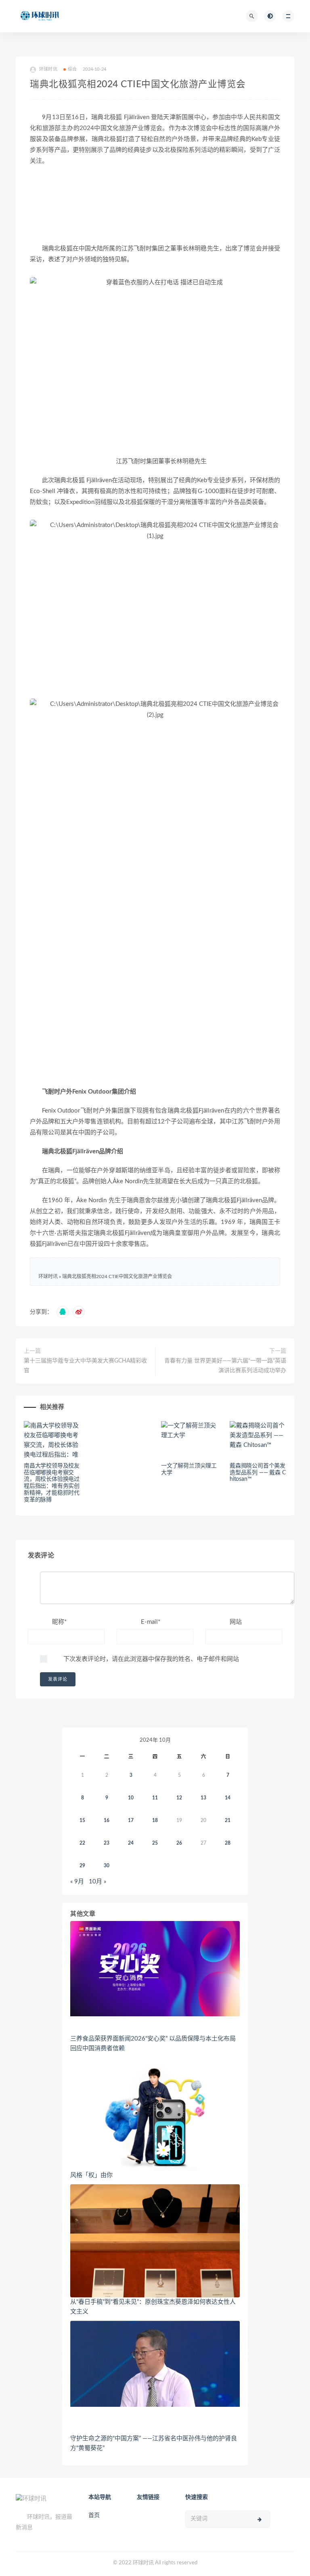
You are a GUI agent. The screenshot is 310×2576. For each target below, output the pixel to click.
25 (155, 1843)
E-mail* (151, 1622)
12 (179, 1798)
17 (131, 1820)
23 (107, 1843)
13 (203, 1798)
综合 (72, 69)
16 (107, 1820)
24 (131, 1843)
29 (82, 1866)
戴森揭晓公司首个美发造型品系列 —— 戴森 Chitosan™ (258, 1473)
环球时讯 (48, 1276)
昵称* (59, 1622)
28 (228, 1843)
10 (131, 1798)
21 (228, 1820)
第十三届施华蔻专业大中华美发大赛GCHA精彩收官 (85, 1366)
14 (228, 1798)
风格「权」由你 (91, 2175)
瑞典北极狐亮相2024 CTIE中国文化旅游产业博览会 (117, 1276)
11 (155, 1798)
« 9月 (77, 1882)
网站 (236, 1622)
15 (82, 1820)
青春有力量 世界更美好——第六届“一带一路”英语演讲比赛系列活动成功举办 (225, 1366)
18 (155, 1820)
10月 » (97, 1882)
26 (179, 1843)
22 (82, 1843)
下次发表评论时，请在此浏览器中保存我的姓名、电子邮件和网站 (151, 1659)
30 (107, 1866)
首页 (94, 2515)
